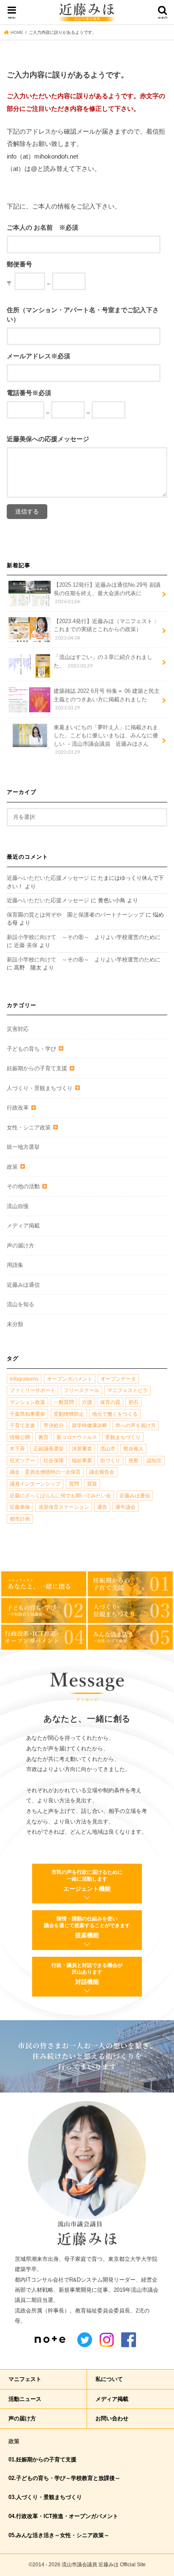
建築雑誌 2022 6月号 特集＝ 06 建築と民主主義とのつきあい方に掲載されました (107, 699)
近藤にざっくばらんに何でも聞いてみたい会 (60, 1496)
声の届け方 (20, 1245)
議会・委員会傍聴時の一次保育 (45, 1472)
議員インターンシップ (35, 1484)
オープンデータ (118, 1379)
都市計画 (20, 1519)
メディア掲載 (23, 1226)
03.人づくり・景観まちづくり (45, 2497)
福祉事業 (82, 1461)
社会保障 (54, 1461)
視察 (133, 1461)
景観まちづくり (123, 1437)
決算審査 (82, 1449)
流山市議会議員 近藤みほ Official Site (104, 2565)
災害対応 (18, 1029)
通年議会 (125, 1507)
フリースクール (82, 1390)
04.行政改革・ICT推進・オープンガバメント (63, 2516)
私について (109, 2379)
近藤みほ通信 (23, 1285)
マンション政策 (27, 1402)
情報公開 (20, 1437)
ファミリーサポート (33, 1390)
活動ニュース (25, 2399)
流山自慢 (18, 1206)
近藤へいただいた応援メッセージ (48, 878)
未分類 (15, 1324)
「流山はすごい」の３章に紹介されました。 (103, 661)
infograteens (24, 1379)
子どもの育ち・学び (31, 1049)
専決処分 (54, 1425)
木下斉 (17, 1449)
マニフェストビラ (128, 1390)
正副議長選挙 (49, 1449)
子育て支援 (22, 1425)
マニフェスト (25, 2379)
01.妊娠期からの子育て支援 (42, 2459)
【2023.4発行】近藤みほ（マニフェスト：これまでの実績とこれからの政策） (106, 629)
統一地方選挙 (23, 1147)
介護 (87, 1402)
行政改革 (18, 1108)
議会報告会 (102, 1472)
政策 (12, 1167)
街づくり (110, 1461)
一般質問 (64, 1402)
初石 (133, 1402)
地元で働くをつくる (115, 1414)
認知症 (154, 1461)
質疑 (92, 1484)
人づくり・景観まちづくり (40, 1088)
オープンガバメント (70, 1379)
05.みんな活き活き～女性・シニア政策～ (59, 2535)
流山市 (108, 1449)
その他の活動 (23, 1186)
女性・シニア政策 (29, 1127)
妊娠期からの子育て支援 (37, 1068)
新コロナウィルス (77, 1437)
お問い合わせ (112, 2418)
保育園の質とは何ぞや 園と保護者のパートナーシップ (75, 915)
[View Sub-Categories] (60, 1049)
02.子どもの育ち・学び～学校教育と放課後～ (64, 2478)
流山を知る (20, 1304)
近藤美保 (20, 1507)
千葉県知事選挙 (27, 1414)
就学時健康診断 (90, 1425)
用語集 (15, 1265)
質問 (74, 1484)
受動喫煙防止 (69, 1414)
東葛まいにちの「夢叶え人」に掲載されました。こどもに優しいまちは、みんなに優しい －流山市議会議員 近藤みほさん (106, 740)
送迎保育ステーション (64, 1507)
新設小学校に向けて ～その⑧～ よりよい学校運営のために (84, 937)
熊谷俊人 (133, 1449)
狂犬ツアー (22, 1461)
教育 (43, 1437)
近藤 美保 (26, 945)
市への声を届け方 (136, 1425)
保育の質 (110, 1402)
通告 (102, 1507)
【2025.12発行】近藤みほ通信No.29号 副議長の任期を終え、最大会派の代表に (107, 593)
